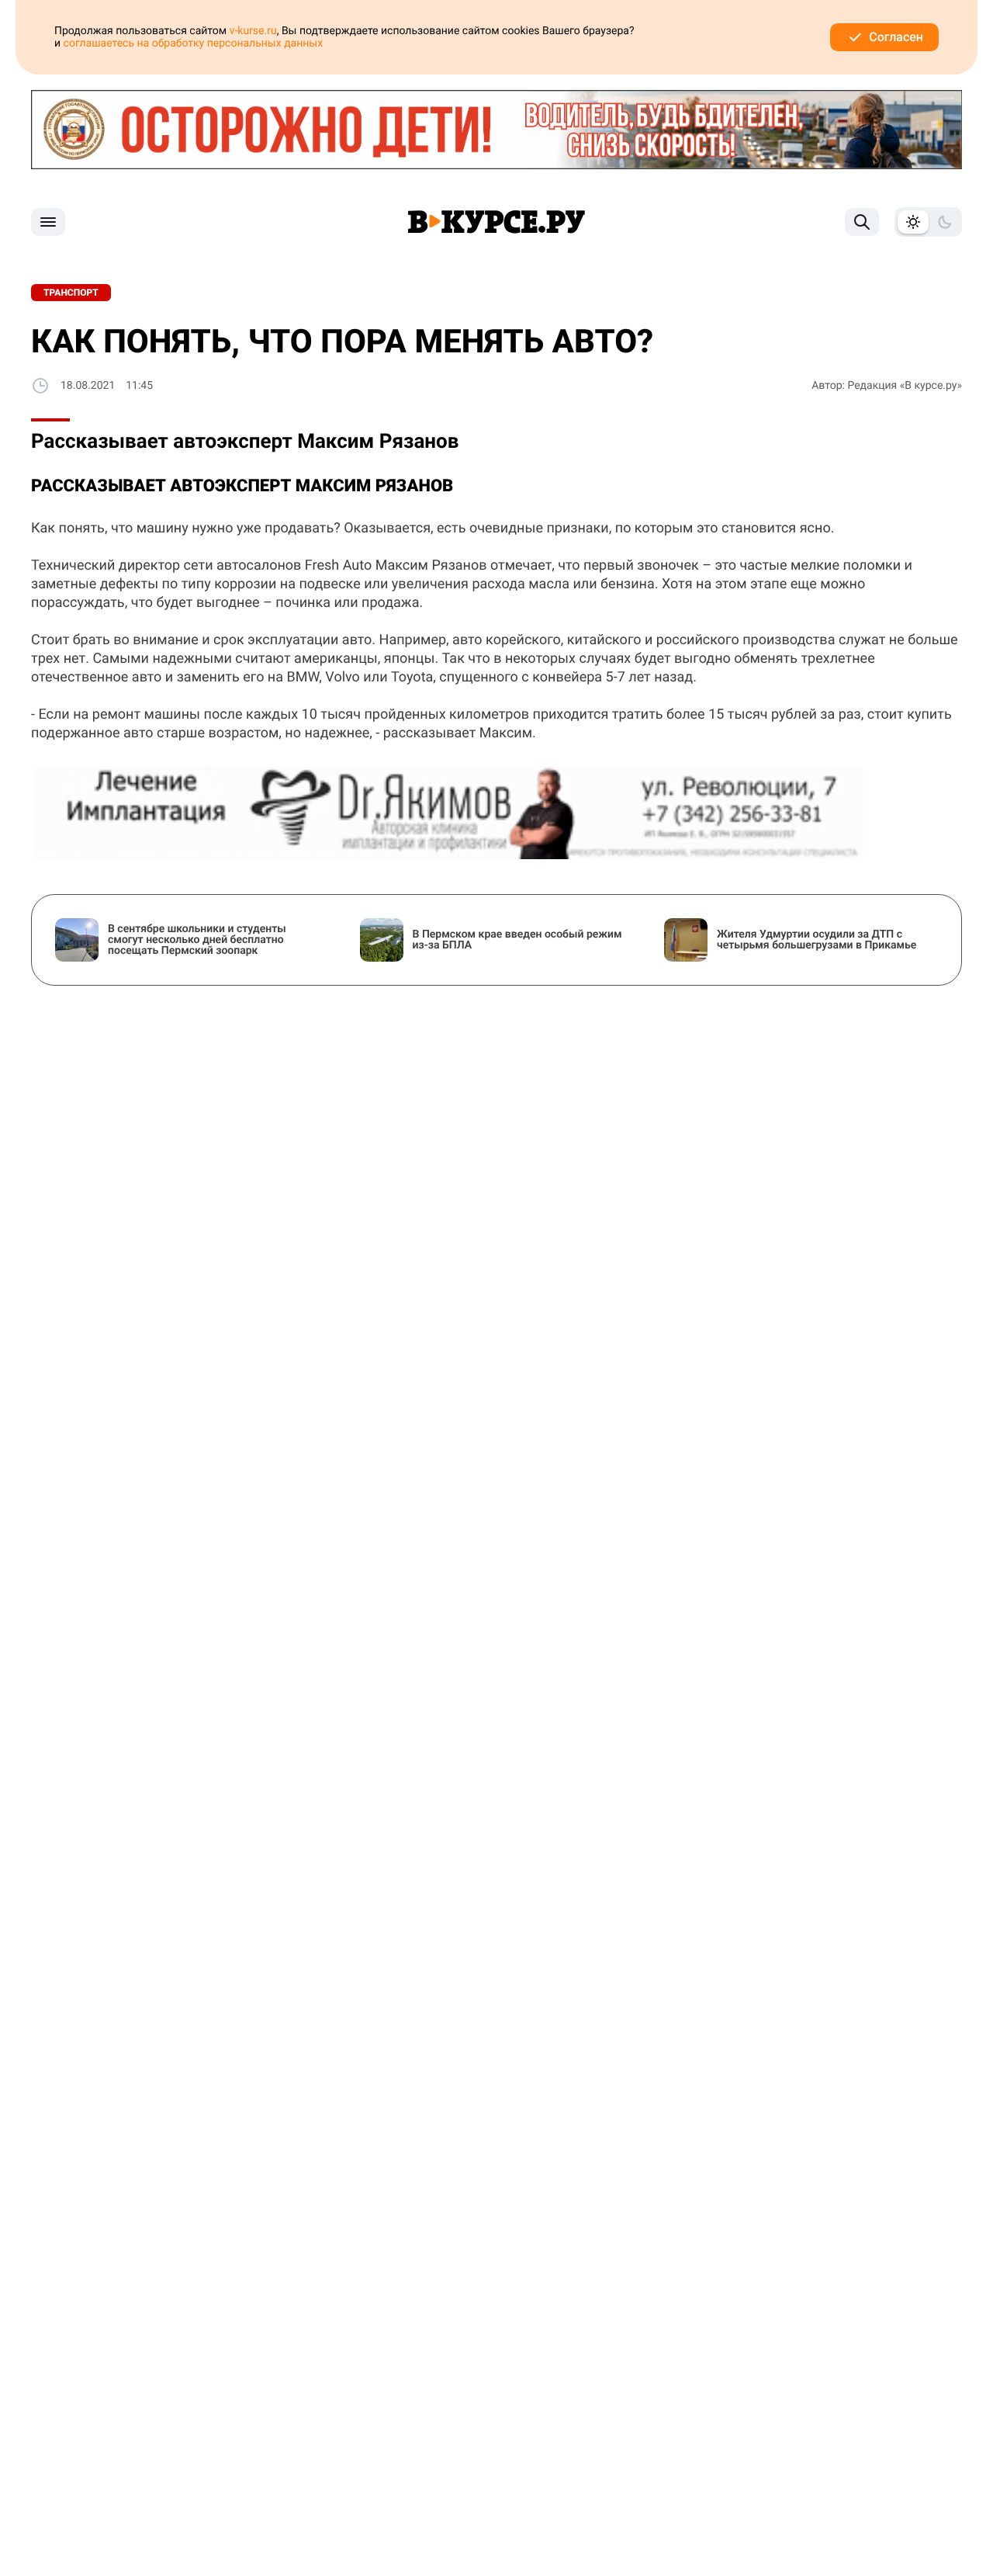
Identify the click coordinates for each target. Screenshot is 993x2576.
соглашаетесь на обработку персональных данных (194, 43)
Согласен (896, 37)
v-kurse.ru (253, 31)
